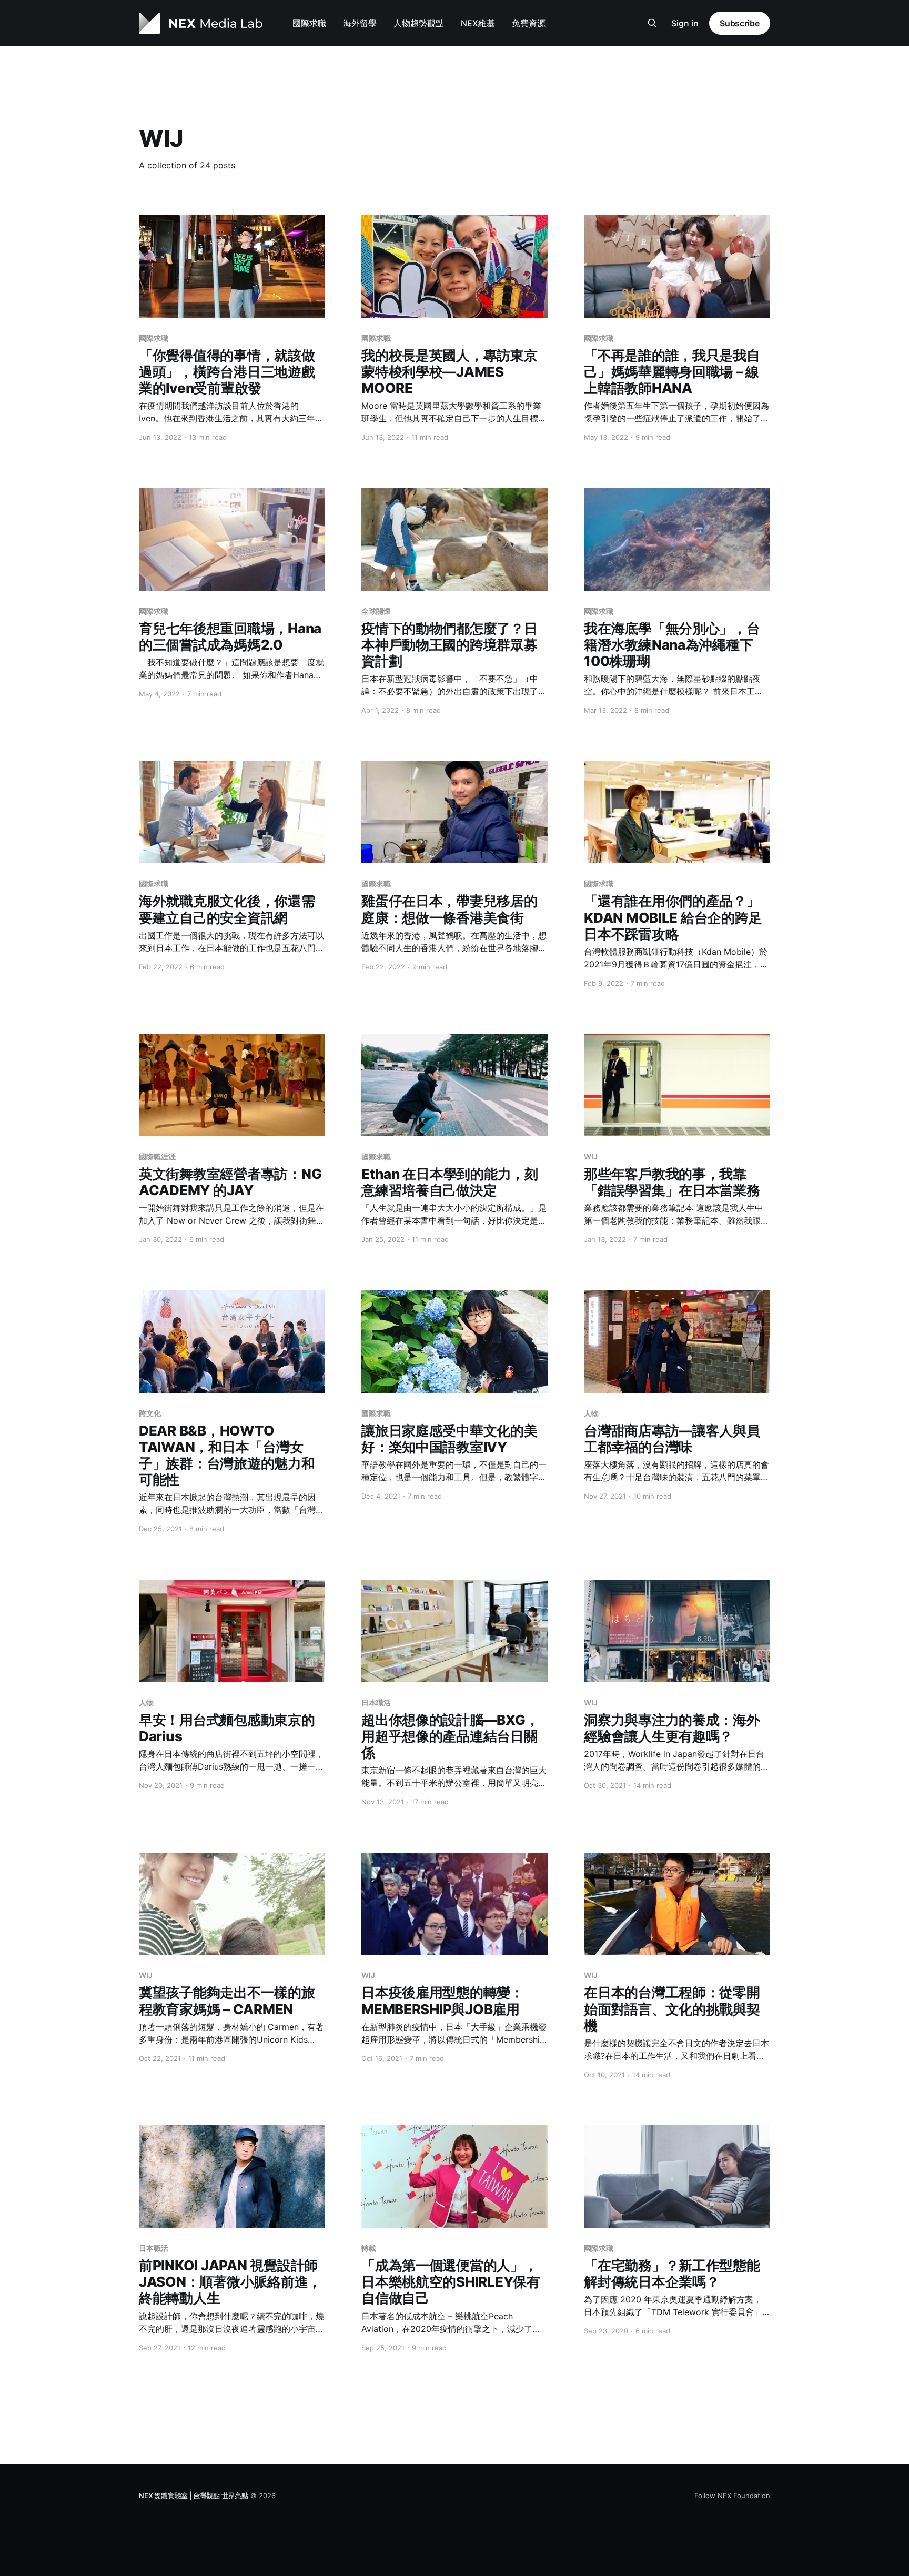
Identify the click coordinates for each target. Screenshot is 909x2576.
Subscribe (740, 23)
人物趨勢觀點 (419, 23)
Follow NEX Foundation (732, 2496)
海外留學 (360, 23)
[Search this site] (652, 23)
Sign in (685, 23)
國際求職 (309, 23)
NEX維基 (478, 23)
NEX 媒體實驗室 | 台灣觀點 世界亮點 (194, 2496)
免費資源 (529, 23)
